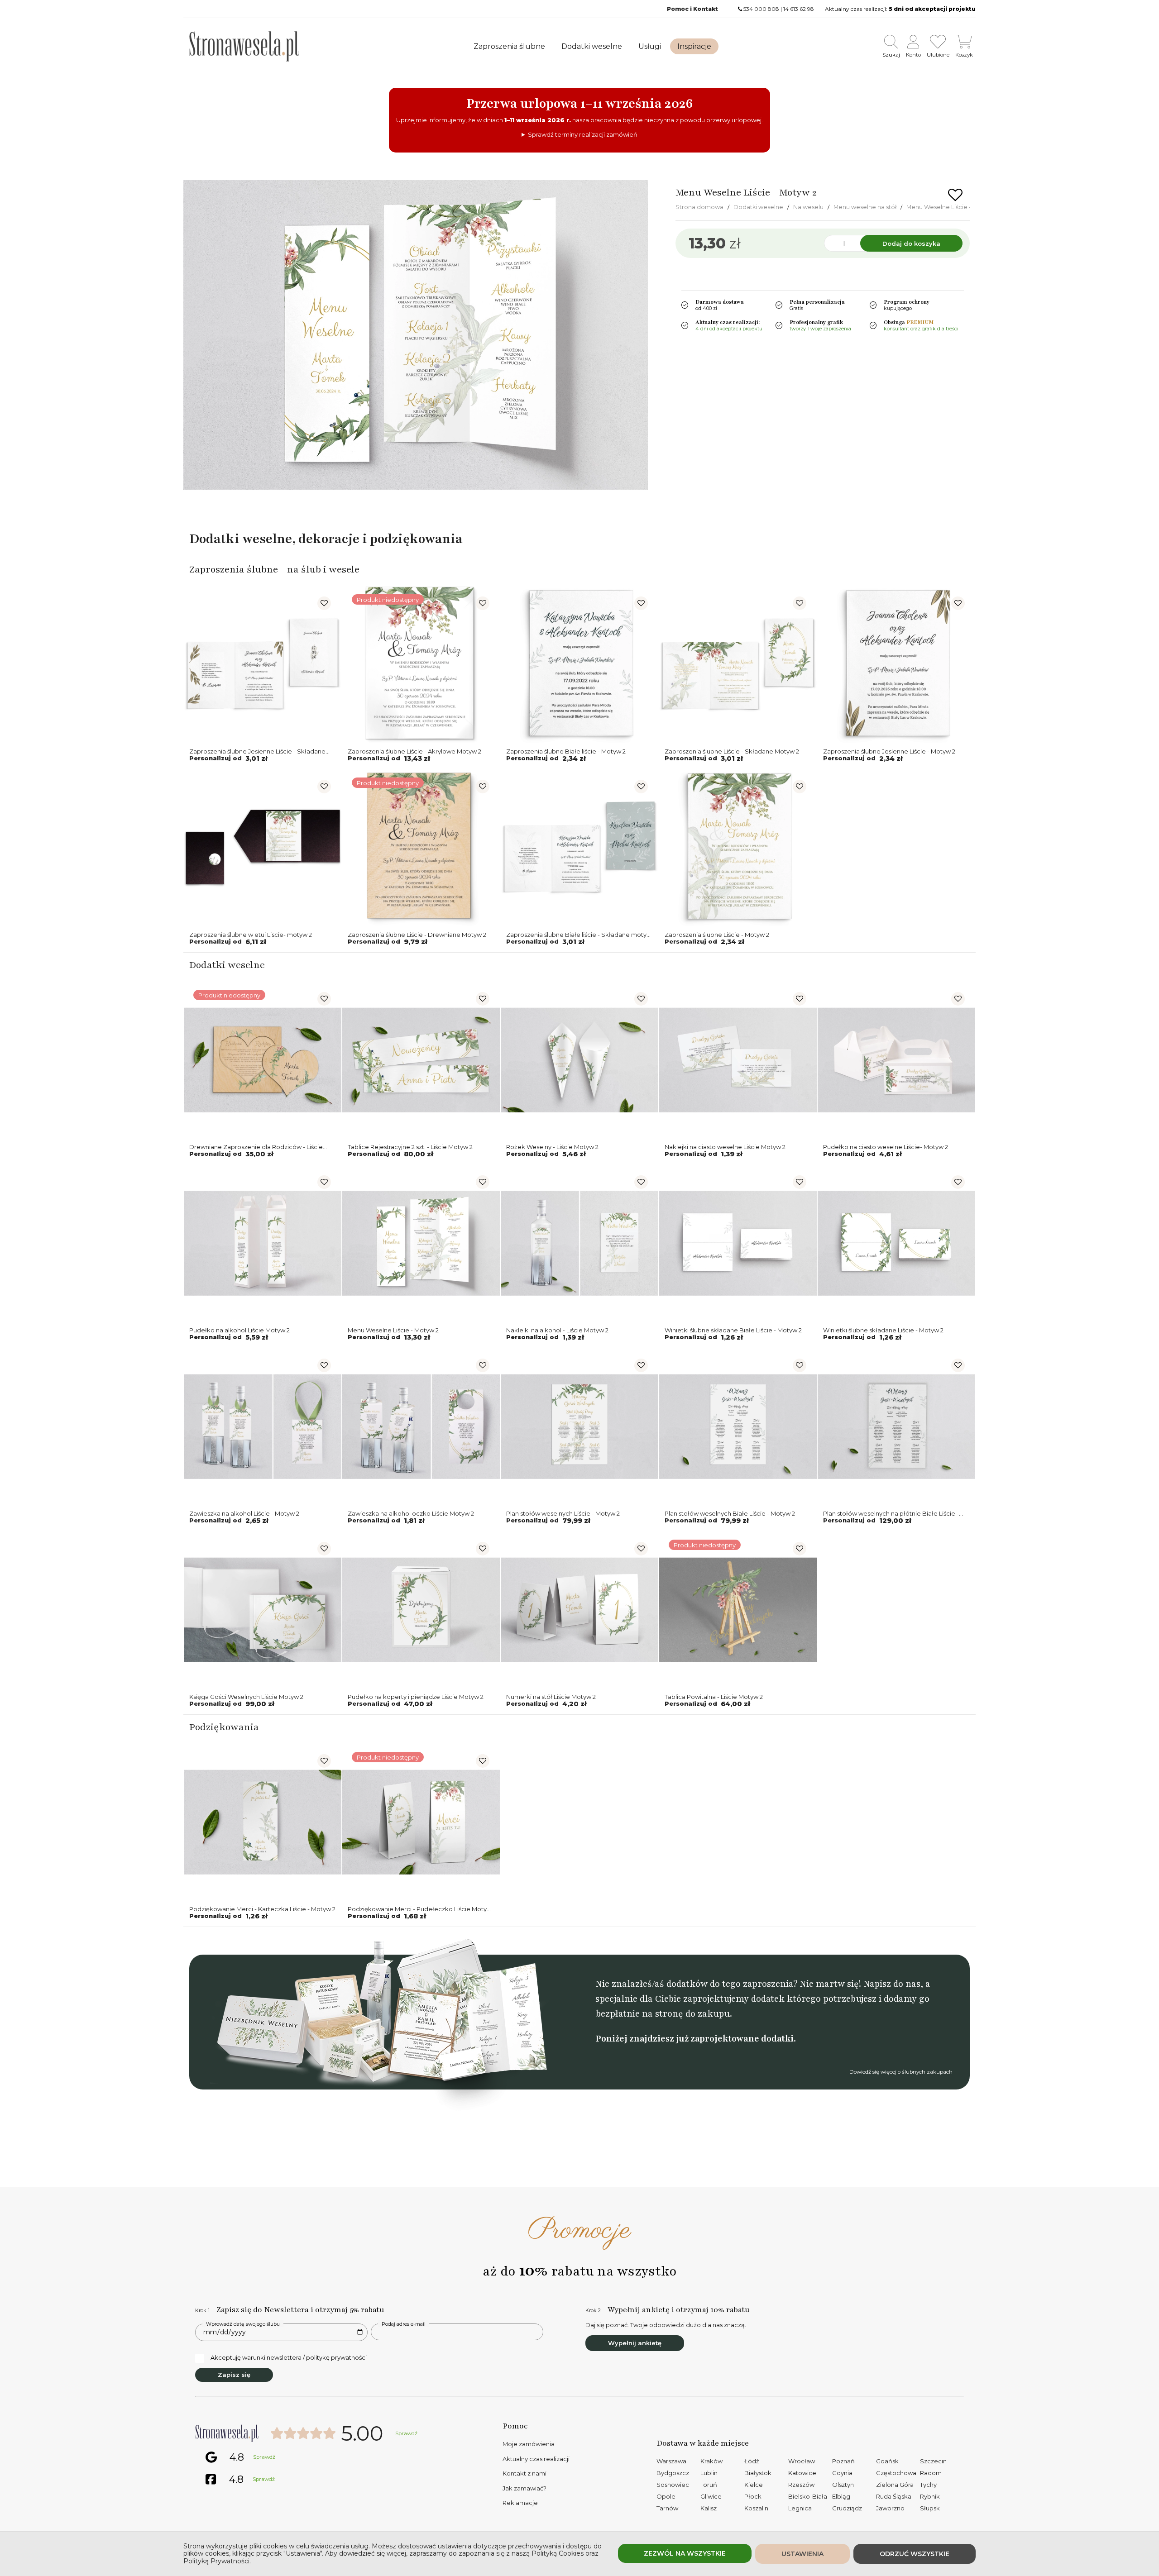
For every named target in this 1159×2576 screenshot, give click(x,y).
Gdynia (842, 2473)
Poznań (843, 2461)
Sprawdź (406, 2433)
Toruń (709, 2485)
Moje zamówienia (529, 2444)
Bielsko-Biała (808, 2496)
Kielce (754, 2485)
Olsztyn (843, 2485)
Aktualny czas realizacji (536, 2459)
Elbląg (841, 2496)
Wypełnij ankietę (635, 2343)
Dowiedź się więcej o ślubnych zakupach (901, 2072)
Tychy (928, 2485)
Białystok (758, 2473)
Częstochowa (896, 2473)
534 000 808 (761, 9)
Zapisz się (234, 2375)
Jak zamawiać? (524, 2488)
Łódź (752, 2461)
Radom (931, 2473)
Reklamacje (520, 2503)
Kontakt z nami (524, 2473)
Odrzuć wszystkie (915, 2554)
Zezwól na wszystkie (685, 2553)
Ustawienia (802, 2554)
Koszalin (756, 2508)
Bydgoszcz (673, 2473)
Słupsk (930, 2508)
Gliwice (711, 2496)
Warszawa (671, 2461)
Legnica (800, 2508)
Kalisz (709, 2508)
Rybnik (930, 2496)
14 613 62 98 (799, 9)
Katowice (802, 2473)
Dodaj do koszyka (911, 243)
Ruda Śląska (894, 2496)
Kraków (711, 2461)
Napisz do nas (892, 1984)
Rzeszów (801, 2485)
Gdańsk (887, 2461)
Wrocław (802, 2461)
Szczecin (933, 2461)
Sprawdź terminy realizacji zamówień (583, 134)
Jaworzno (890, 2508)
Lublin (709, 2473)
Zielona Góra (895, 2485)
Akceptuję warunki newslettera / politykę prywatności (289, 2357)
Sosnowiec (673, 2485)
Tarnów (667, 2508)
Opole (666, 2496)
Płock (753, 2496)
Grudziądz (847, 2508)
